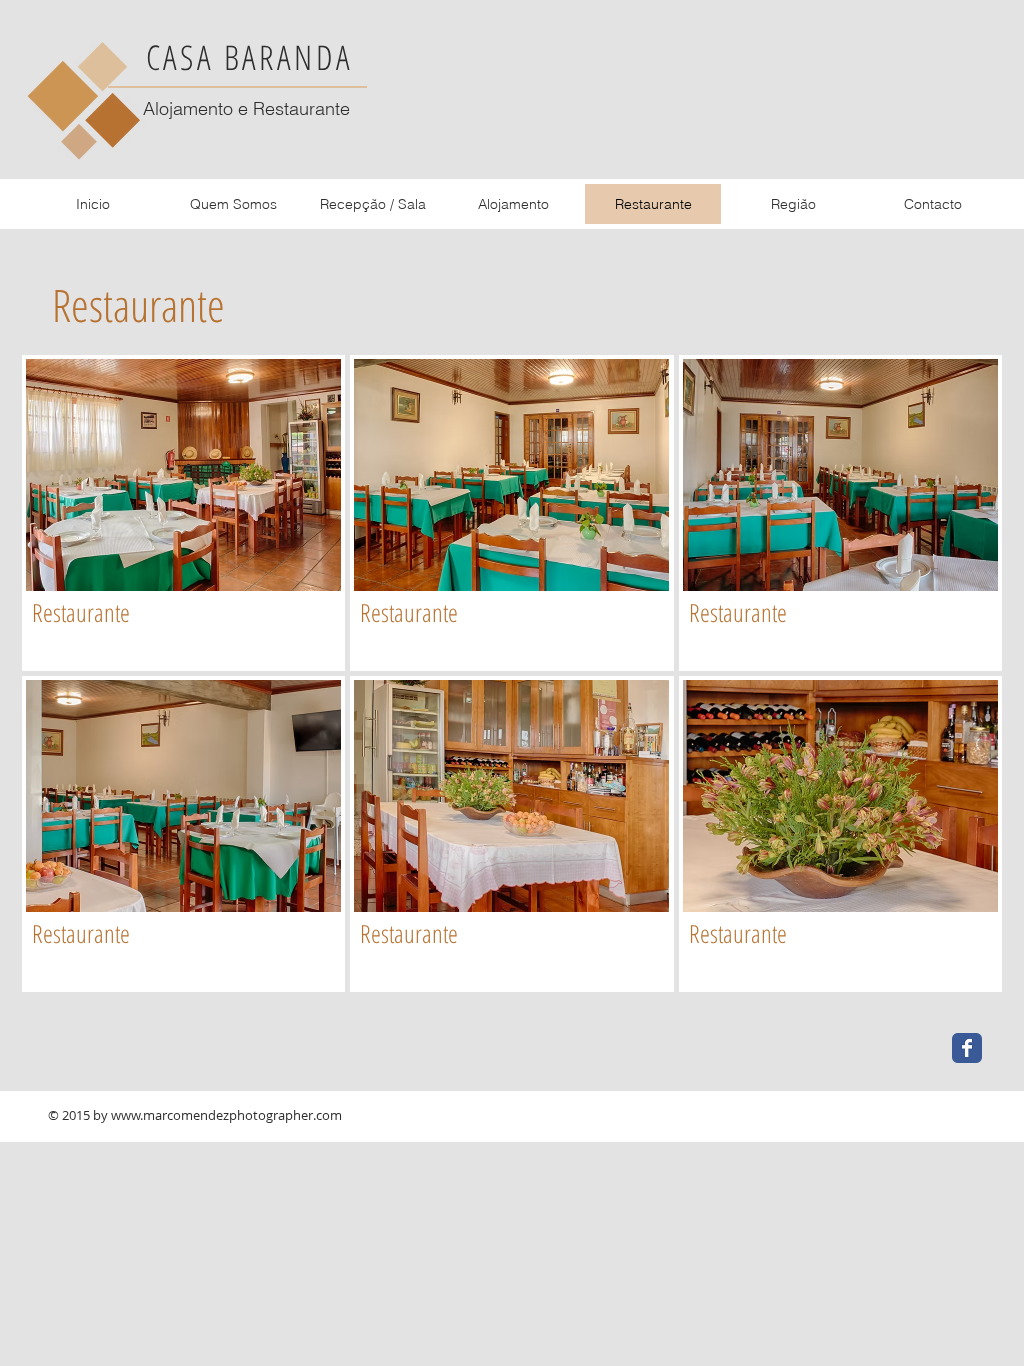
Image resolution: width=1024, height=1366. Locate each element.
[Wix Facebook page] (967, 1048)
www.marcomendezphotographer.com (226, 1115)
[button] (183, 513)
